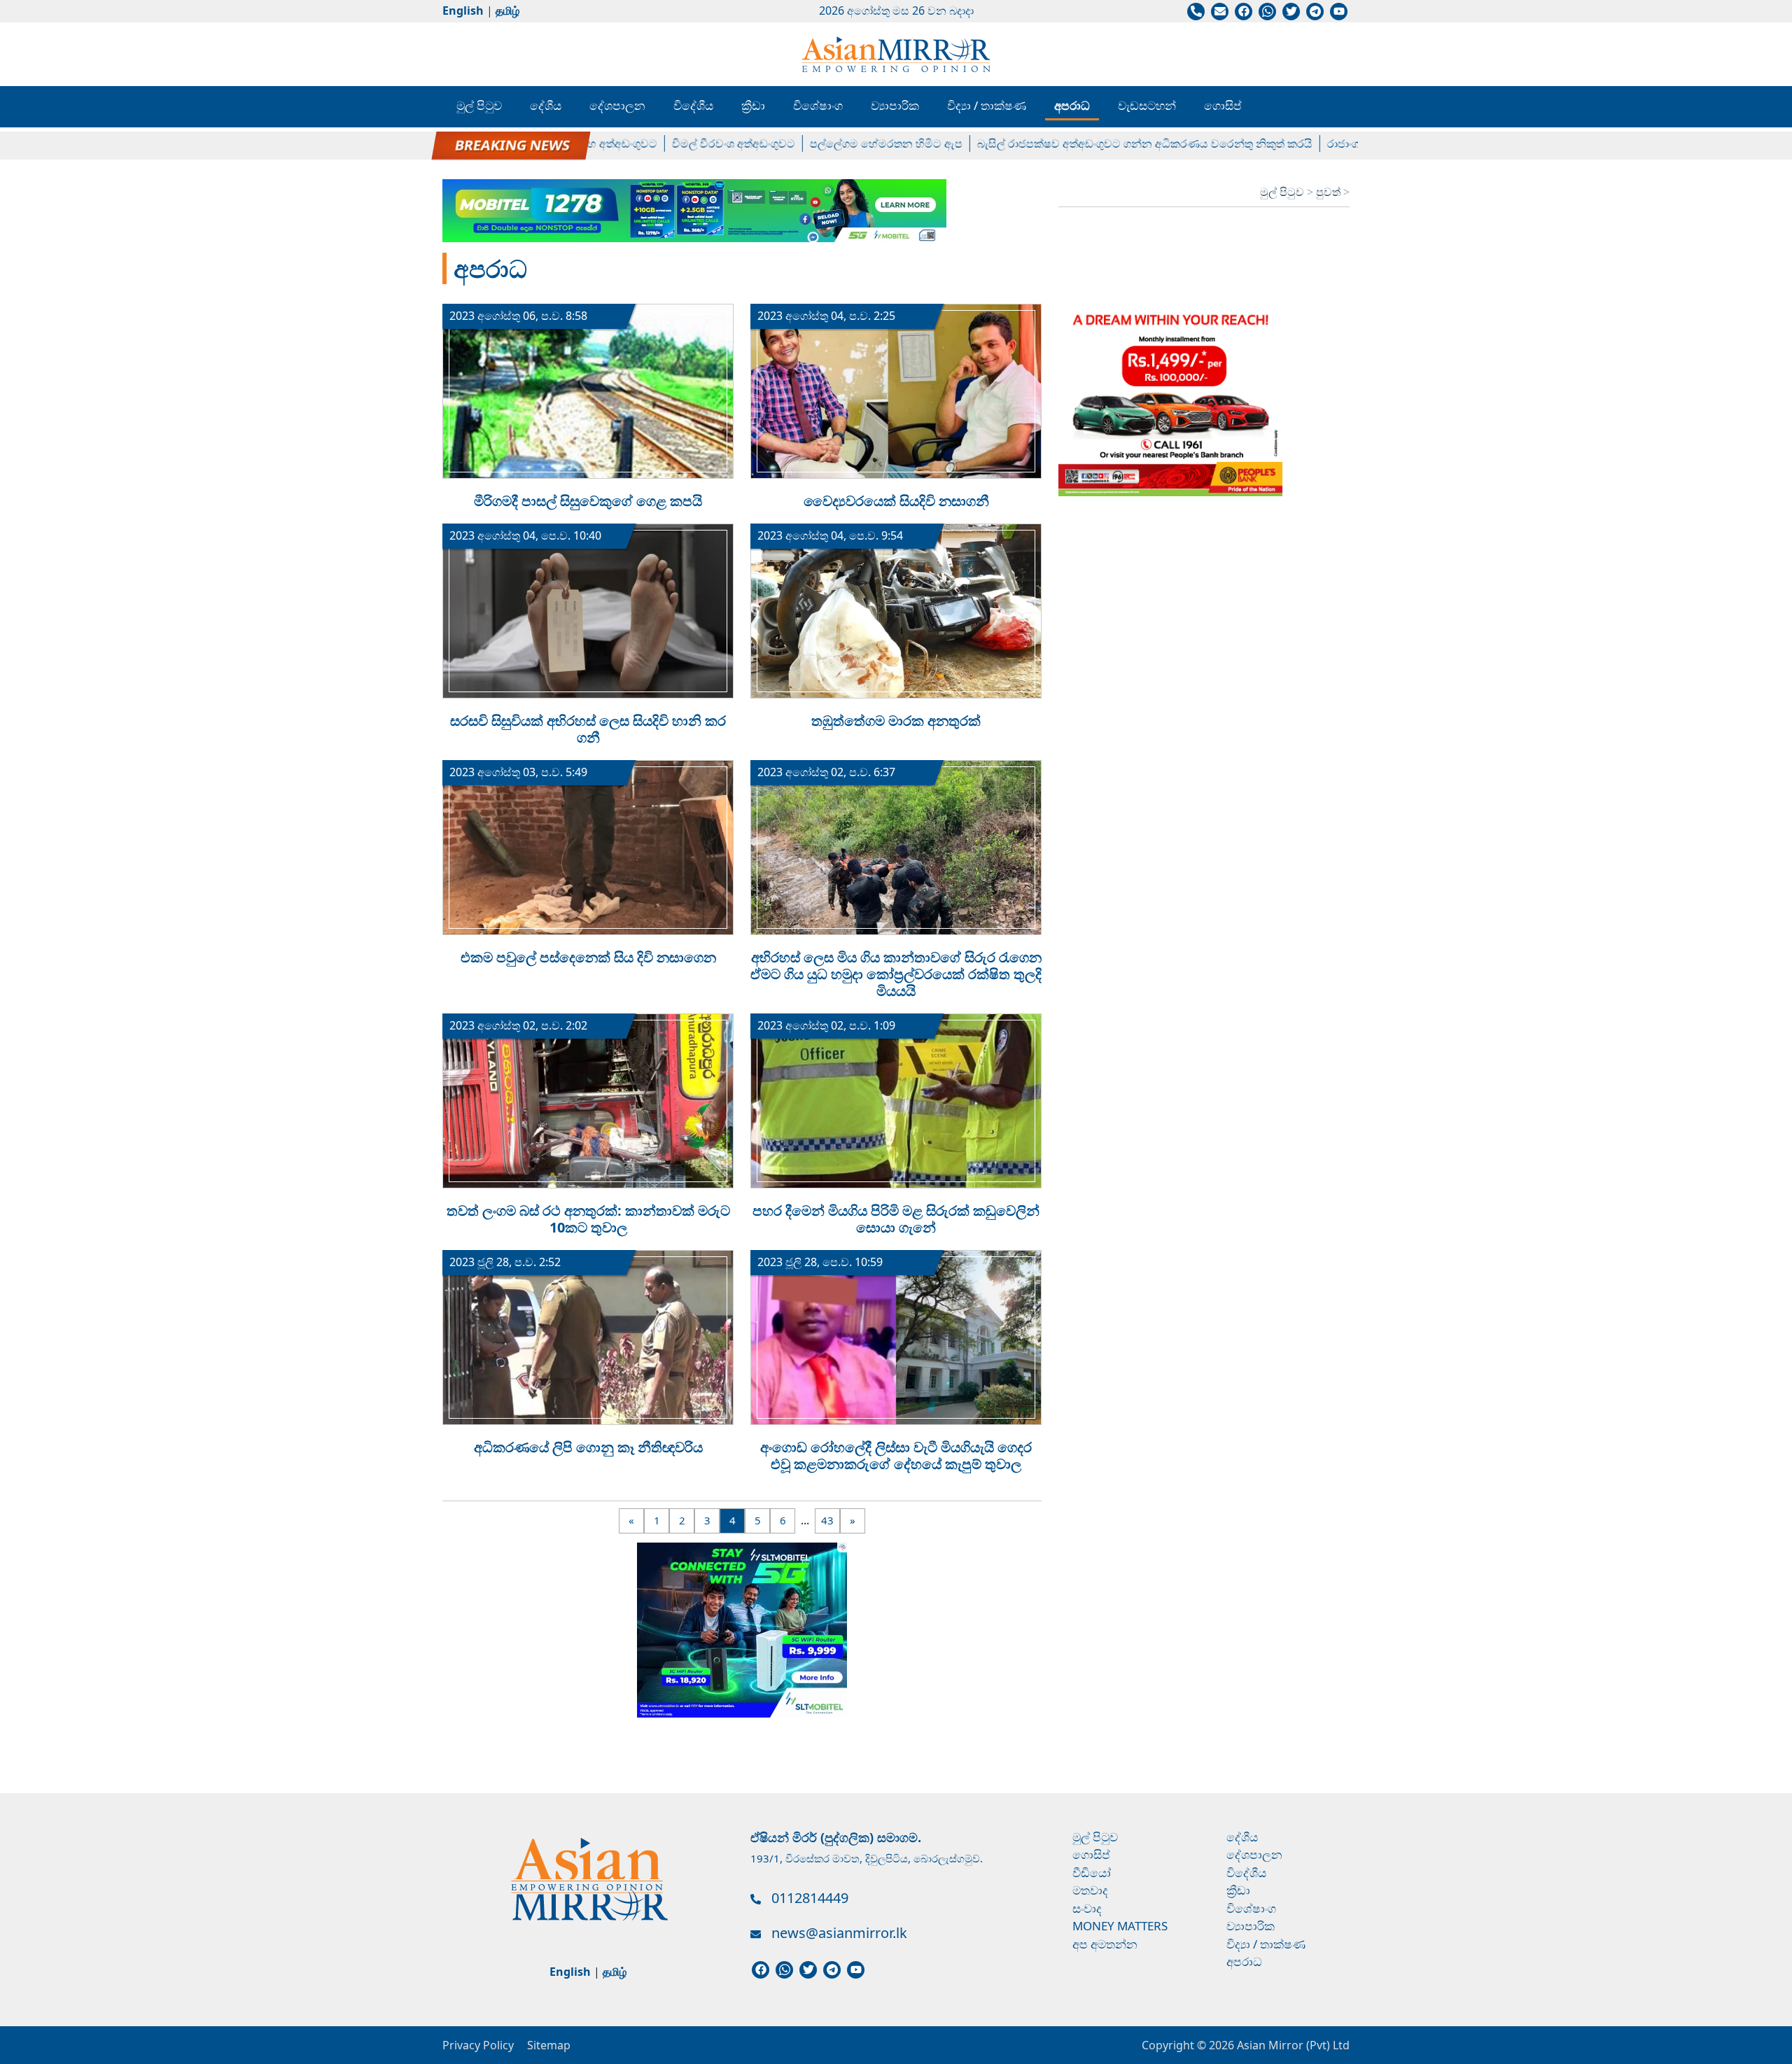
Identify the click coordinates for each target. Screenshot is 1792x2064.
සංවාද (1087, 1908)
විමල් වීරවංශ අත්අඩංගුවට (683, 143)
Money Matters (1120, 1926)
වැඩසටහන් (1147, 105)
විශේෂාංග (818, 105)
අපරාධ (1072, 105)
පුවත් (1330, 192)
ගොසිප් (1223, 105)
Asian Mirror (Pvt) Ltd (1292, 2045)
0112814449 (810, 1898)
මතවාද (1090, 1890)
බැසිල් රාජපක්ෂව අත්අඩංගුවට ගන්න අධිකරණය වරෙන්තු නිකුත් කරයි (1094, 143)
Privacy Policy (478, 2045)
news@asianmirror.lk (839, 1933)
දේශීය (546, 105)
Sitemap (549, 2045)
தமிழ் (507, 10)
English (463, 10)
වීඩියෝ (1092, 1873)
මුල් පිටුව (479, 105)
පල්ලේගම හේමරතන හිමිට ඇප (836, 143)
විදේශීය (693, 105)
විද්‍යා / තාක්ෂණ (987, 105)
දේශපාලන (617, 105)
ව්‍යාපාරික (895, 105)
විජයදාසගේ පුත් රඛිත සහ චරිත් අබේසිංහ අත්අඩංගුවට (479, 143)
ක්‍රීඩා (753, 105)
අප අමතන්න (1105, 1944)
